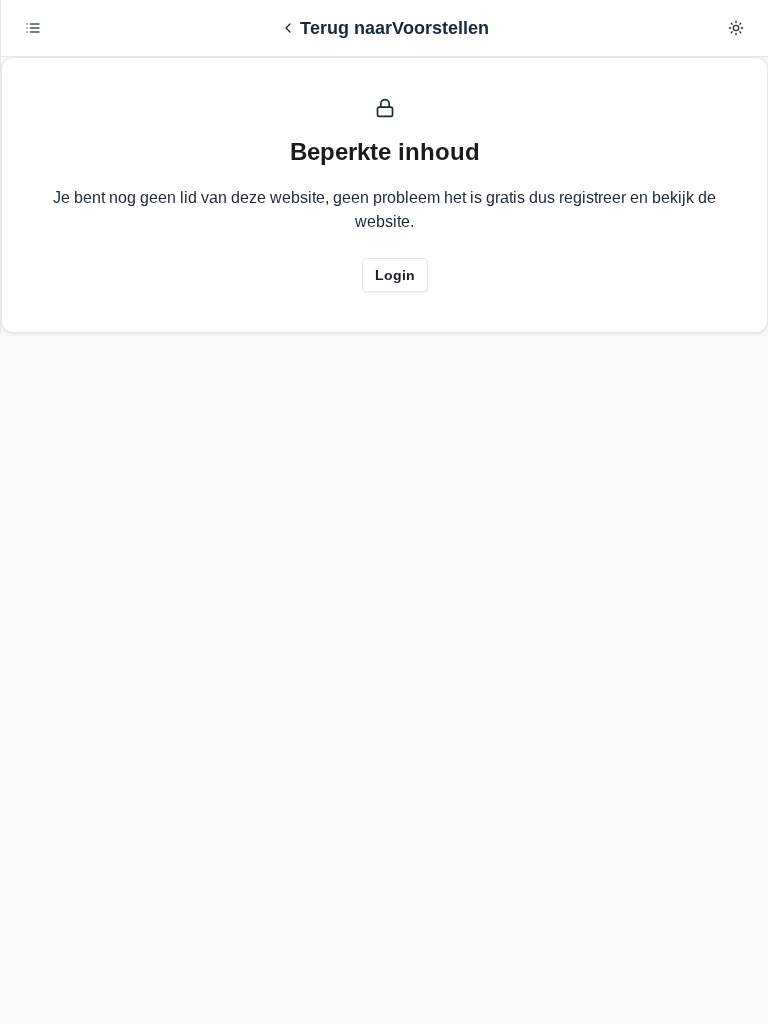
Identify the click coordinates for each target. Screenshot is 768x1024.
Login (395, 275)
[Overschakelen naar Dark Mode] (736, 28)
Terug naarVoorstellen (394, 28)
